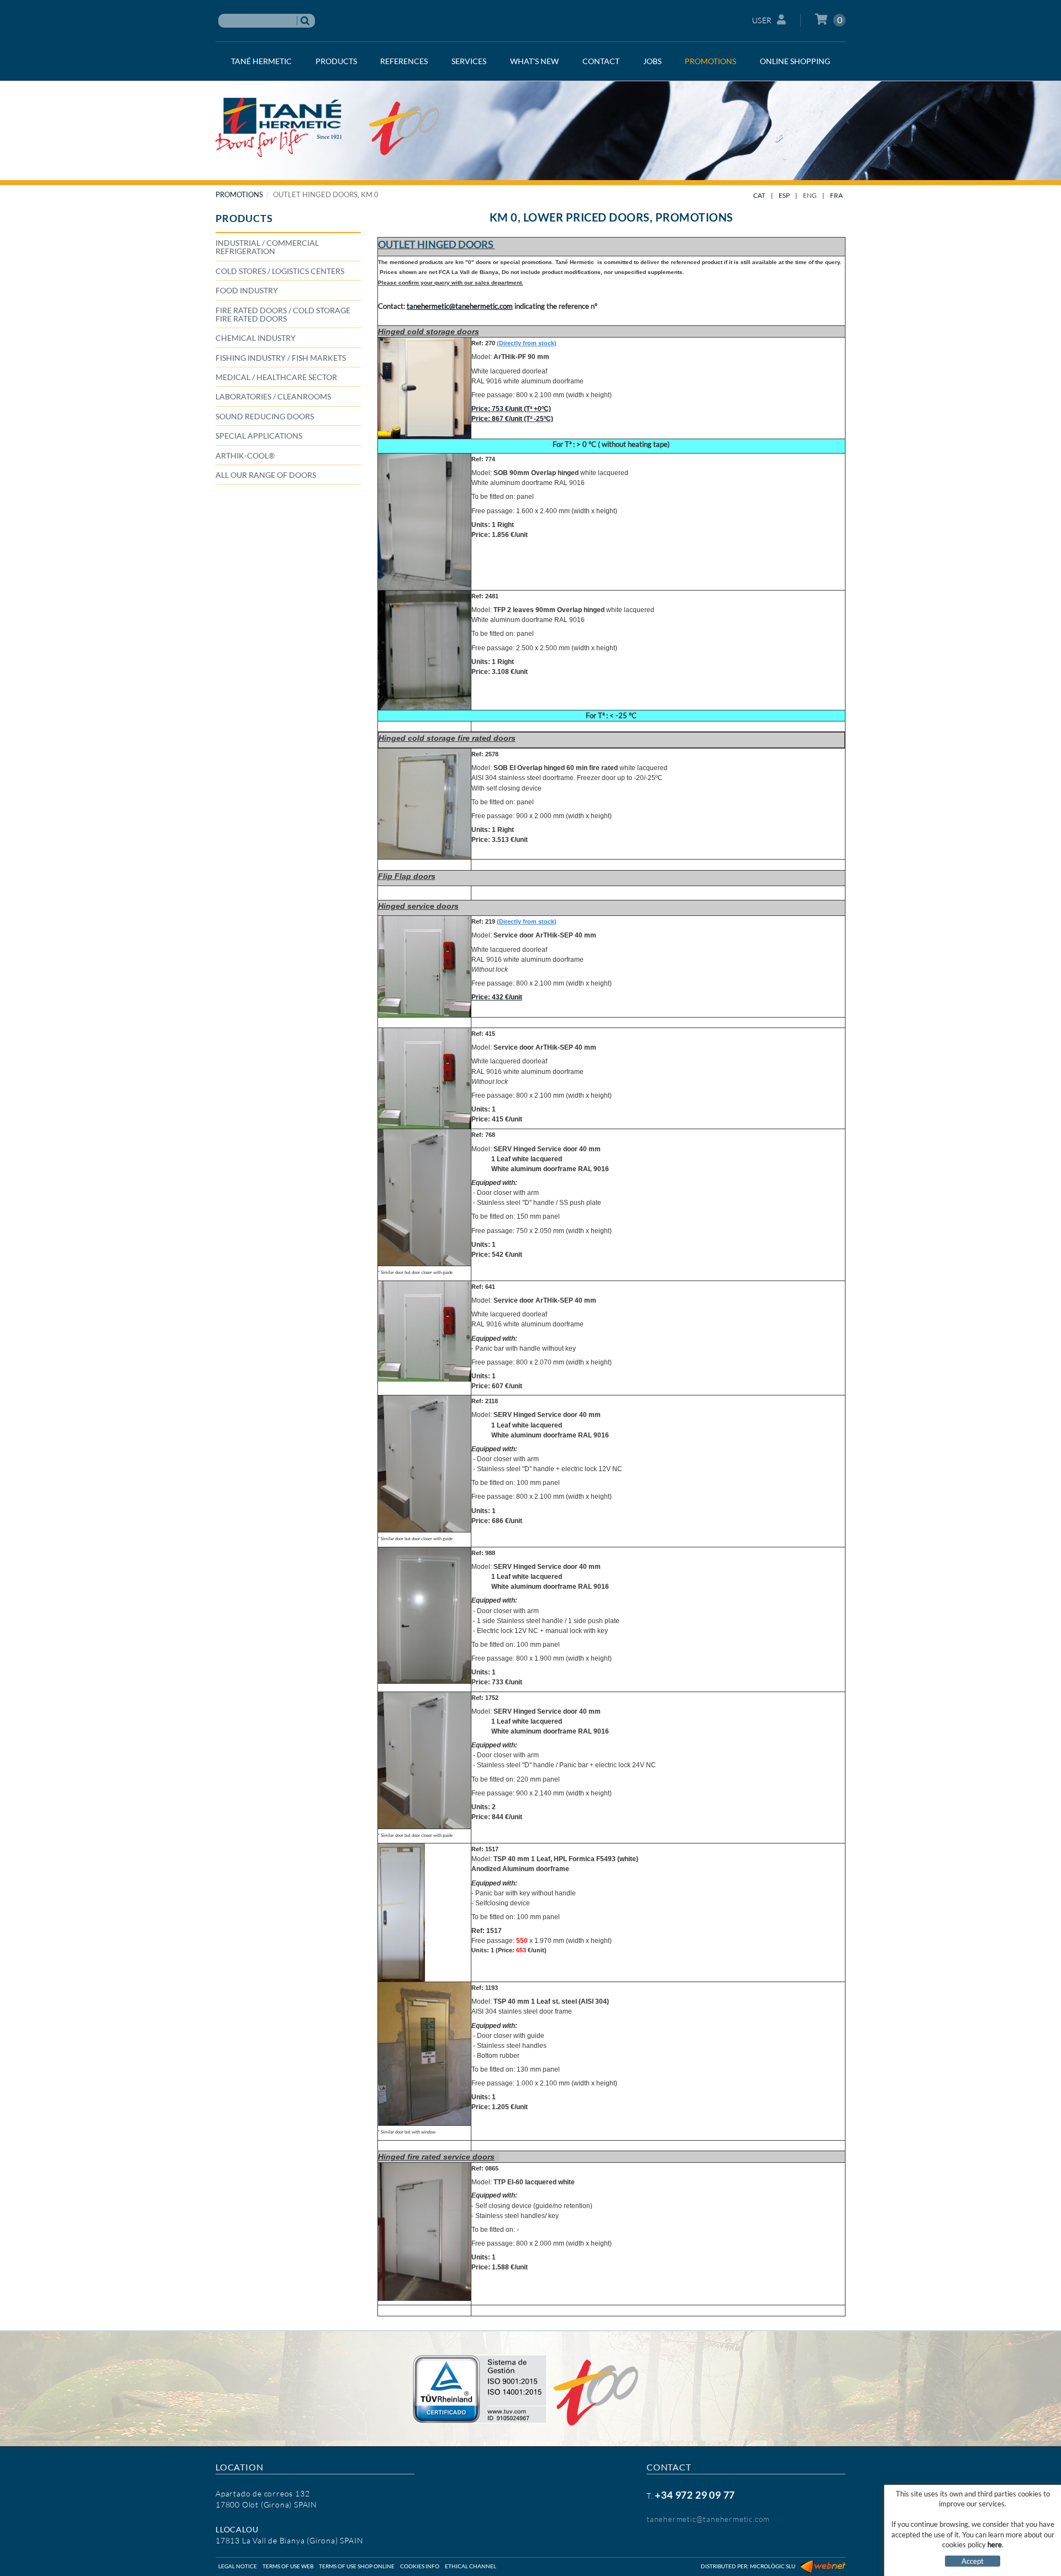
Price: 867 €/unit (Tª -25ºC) (512, 419)
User (762, 20)
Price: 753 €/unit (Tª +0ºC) (511, 409)
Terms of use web (288, 2566)
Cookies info (420, 2566)
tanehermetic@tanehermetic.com (708, 2519)
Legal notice (238, 2566)
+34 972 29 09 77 (695, 2495)
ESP (784, 195)
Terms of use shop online (357, 2566)
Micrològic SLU (773, 2566)
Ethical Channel (471, 2566)
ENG (810, 195)
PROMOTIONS (239, 194)
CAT (759, 195)
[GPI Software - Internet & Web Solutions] (823, 2566)
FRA (836, 195)
